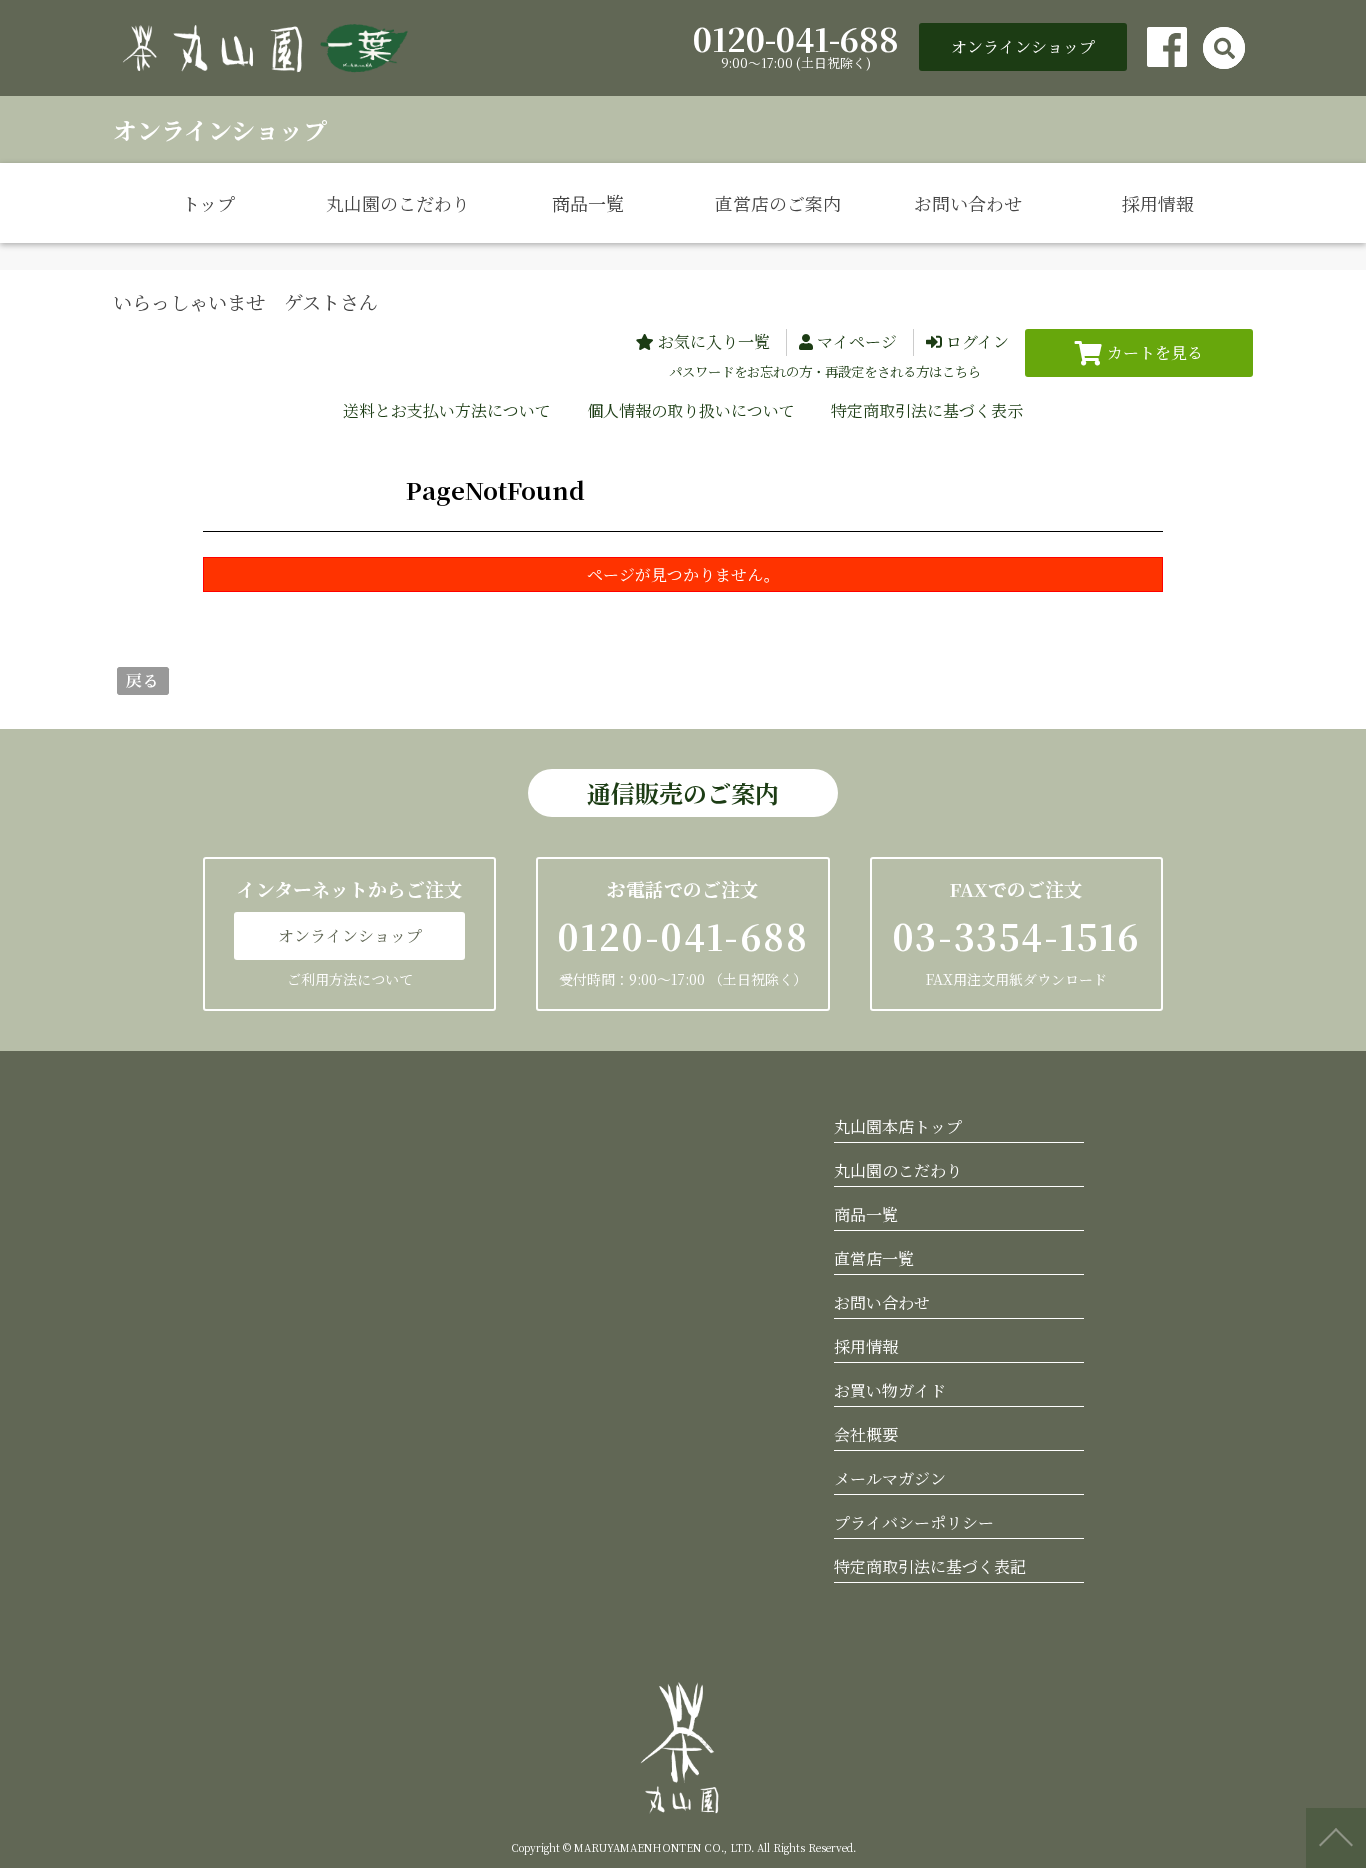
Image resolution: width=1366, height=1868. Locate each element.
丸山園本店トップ (898, 1126)
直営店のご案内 (778, 203)
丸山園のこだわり (398, 203)
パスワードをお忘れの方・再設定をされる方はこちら (825, 371)
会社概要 (866, 1434)
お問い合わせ (968, 203)
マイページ (857, 341)
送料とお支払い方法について (447, 410)
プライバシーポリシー (914, 1522)
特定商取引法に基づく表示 (927, 410)
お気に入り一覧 (714, 341)
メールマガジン (890, 1478)
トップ (208, 203)
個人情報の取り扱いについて (691, 410)
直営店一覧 (874, 1258)
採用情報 (1158, 203)
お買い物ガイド (890, 1390)
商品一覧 (588, 203)
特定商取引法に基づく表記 (930, 1566)
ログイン (977, 341)
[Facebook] (1167, 47)
